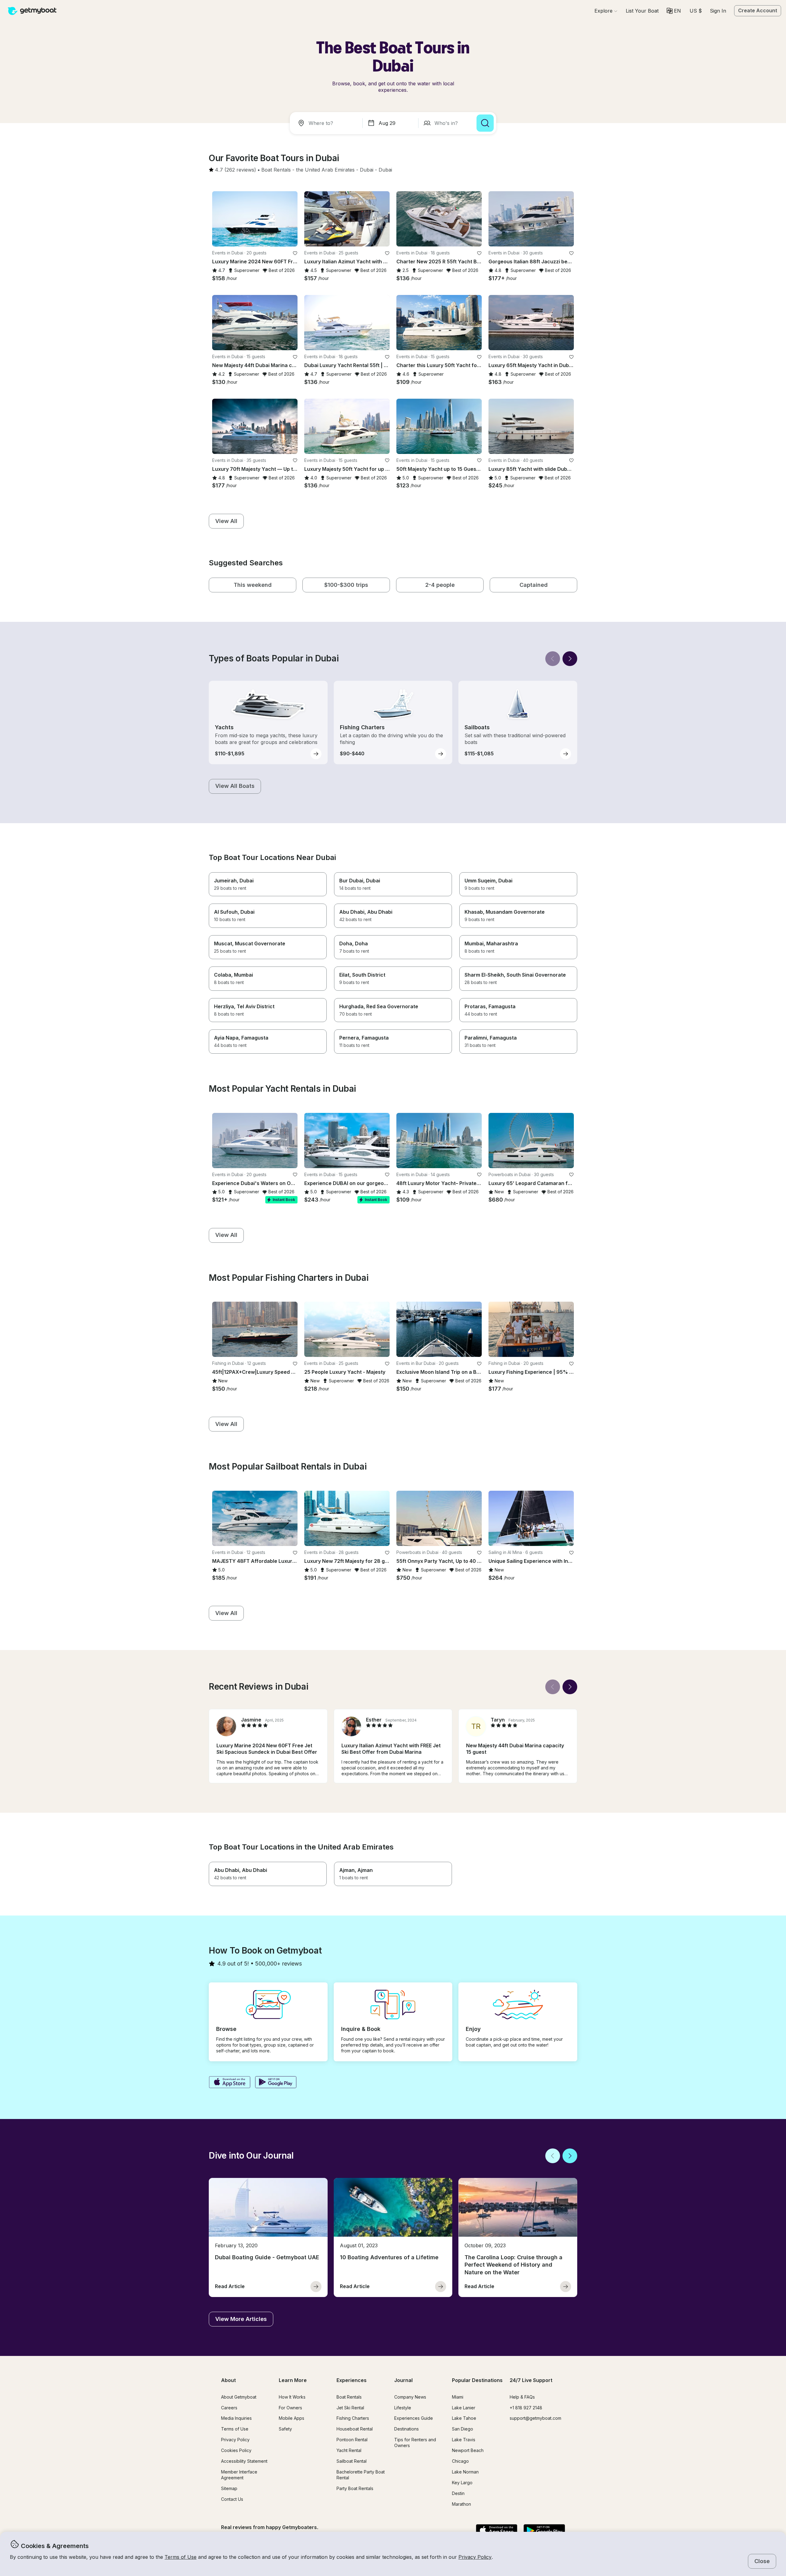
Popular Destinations (477, 2380)
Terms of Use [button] (181, 2557)
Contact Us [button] (232, 2499)
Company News (410, 2397)
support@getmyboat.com (535, 2418)
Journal (403, 2380)
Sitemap (229, 2488)
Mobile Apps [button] (292, 2418)
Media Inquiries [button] (236, 2418)
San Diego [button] (463, 2429)
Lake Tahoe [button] (464, 2418)
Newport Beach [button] (468, 2450)
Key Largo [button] (462, 2483)
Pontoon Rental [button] (352, 2440)
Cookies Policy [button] (236, 2450)
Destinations (407, 2429)
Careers (229, 2408)
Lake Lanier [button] (464, 2408)
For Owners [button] (290, 2408)
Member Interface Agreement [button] (239, 2475)
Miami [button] (458, 2397)
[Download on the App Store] (230, 2083)
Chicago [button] (460, 2461)
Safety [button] (285, 2429)
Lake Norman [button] (465, 2472)
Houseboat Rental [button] (355, 2429)
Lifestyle (403, 2408)
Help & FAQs (522, 2397)
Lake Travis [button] (464, 2440)
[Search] (485, 123)
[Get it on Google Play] (276, 2083)
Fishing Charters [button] (353, 2418)
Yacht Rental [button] (349, 2450)
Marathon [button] (461, 2504)
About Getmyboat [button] (239, 2397)
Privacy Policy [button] (475, 2557)
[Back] (553, 659)
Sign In (718, 11)
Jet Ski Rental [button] (350, 2408)
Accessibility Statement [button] (244, 2461)
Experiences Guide (414, 2418)
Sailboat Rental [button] (352, 2461)
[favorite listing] (295, 253)
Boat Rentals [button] (349, 2397)
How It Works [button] (292, 2397)
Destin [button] (458, 2493)
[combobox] (327, 123)
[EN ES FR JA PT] (674, 11)
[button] (642, 11)
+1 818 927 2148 (526, 2408)
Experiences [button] (352, 2380)
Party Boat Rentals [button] (355, 2488)
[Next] (570, 659)
